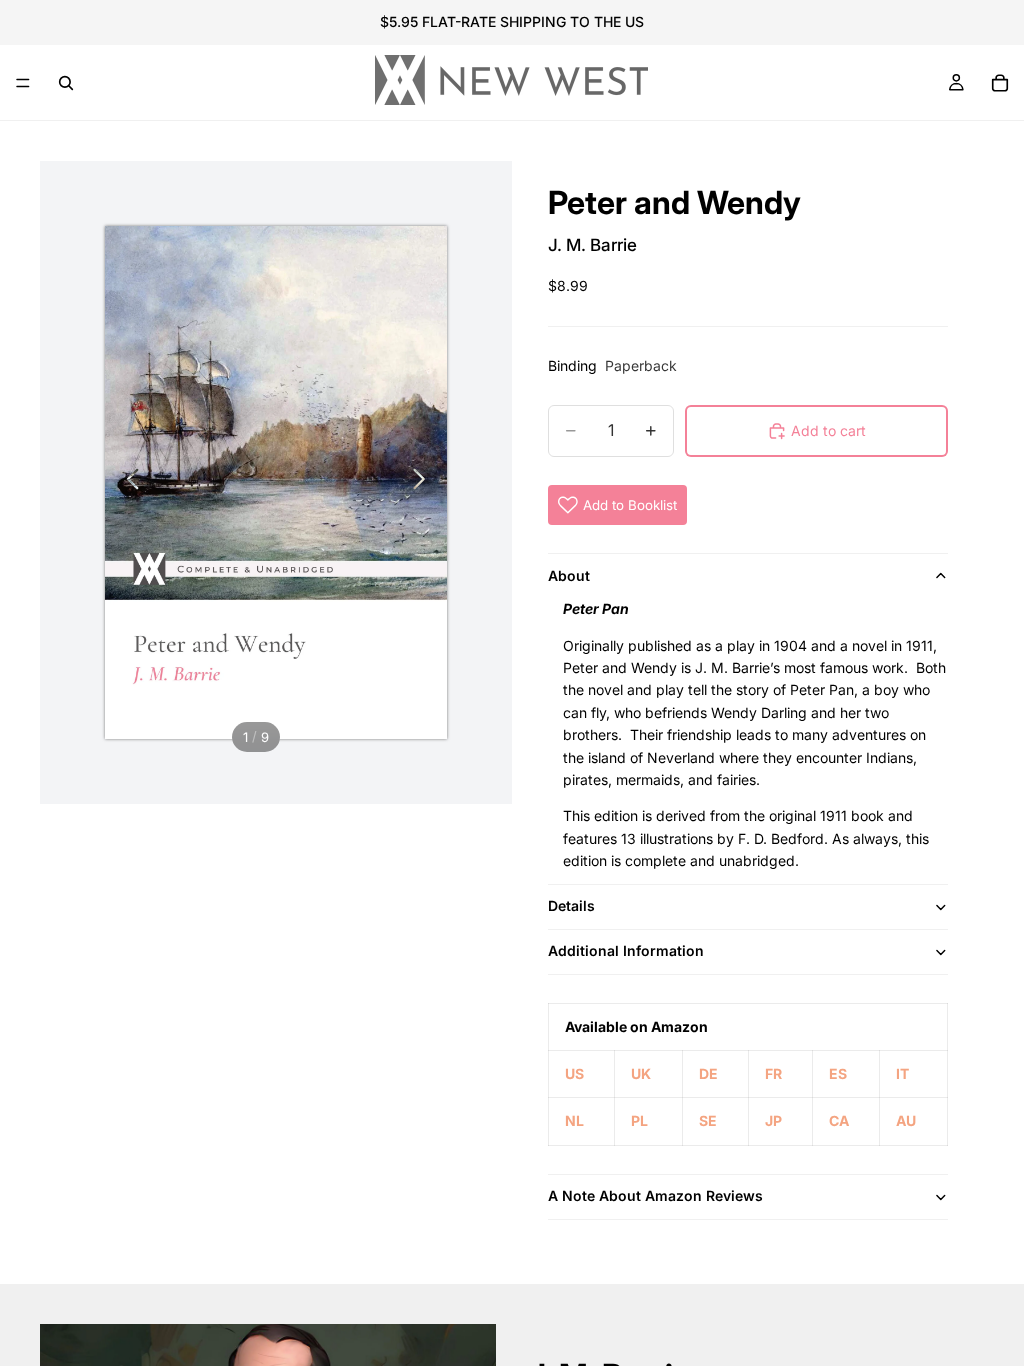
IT (902, 1073)
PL (639, 1120)
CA (839, 1120)
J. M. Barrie (592, 245)
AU (906, 1120)
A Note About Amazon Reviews (655, 1195)
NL (574, 1120)
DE (708, 1073)
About (569, 575)
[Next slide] (424, 483)
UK (641, 1073)
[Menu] (23, 83)
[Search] (66, 83)
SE (708, 1120)
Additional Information (626, 950)
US (574, 1073)
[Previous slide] (127, 483)
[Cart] (1000, 83)
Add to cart (828, 430)
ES (838, 1073)
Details (571, 905)
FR (773, 1073)
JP (773, 1120)
